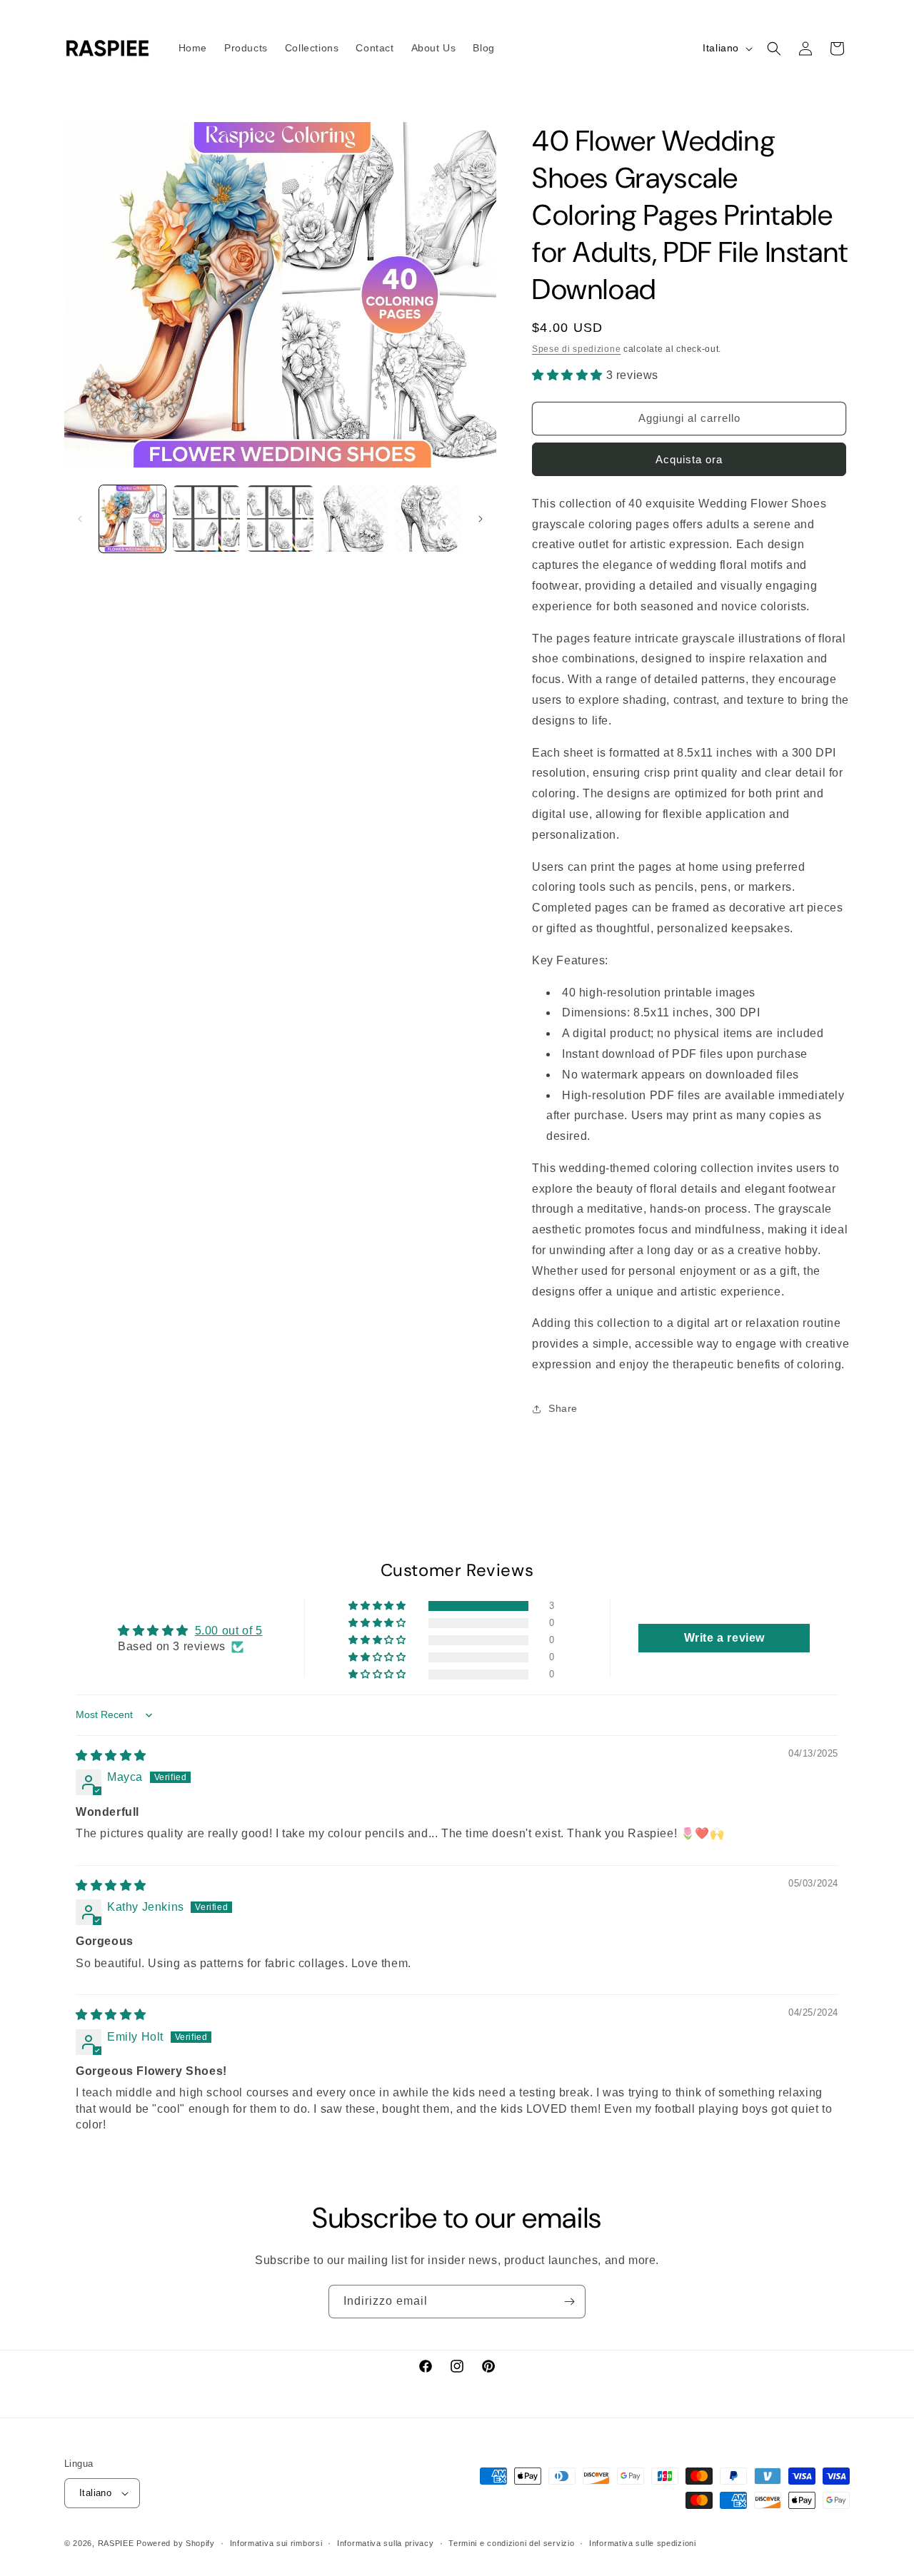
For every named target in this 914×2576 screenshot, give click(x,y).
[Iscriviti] (569, 2302)
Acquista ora (689, 459)
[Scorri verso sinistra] (80, 519)
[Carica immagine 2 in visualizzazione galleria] (206, 519)
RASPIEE (116, 2543)
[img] (111, 1756)
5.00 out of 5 (229, 1631)
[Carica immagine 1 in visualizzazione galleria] (132, 519)
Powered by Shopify (176, 2543)
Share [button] (563, 1408)
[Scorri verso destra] (481, 519)
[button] (774, 49)
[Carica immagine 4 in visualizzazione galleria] (354, 519)
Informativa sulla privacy (386, 2543)
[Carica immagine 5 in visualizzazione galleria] (428, 519)
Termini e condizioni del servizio (511, 2543)
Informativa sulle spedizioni (643, 2543)
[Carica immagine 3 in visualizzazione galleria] (280, 519)
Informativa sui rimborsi (276, 2543)
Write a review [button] (724, 1638)
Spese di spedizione (576, 349)
